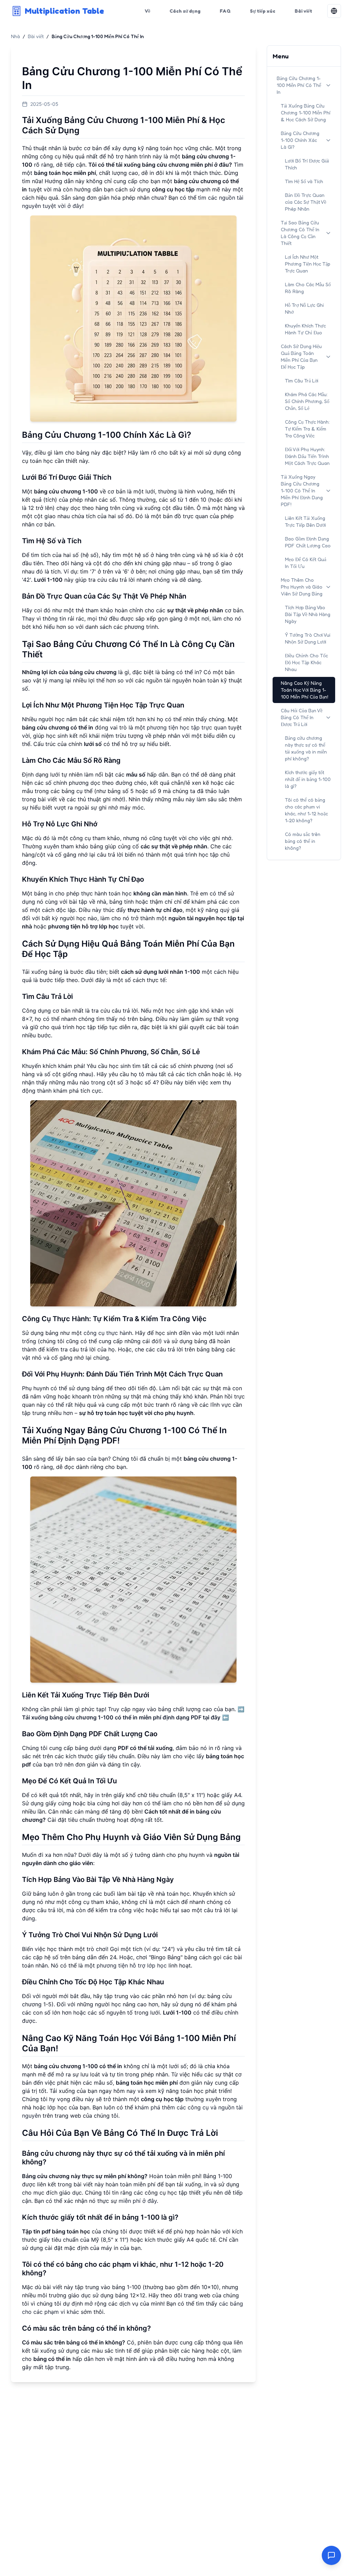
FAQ (225, 11)
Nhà (15, 36)
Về (147, 11)
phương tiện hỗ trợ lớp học (132, 1965)
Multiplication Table (64, 11)
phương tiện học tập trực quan (187, 727)
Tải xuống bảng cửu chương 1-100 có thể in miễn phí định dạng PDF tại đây (121, 1717)
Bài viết (303, 11)
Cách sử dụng (185, 11)
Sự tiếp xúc (263, 11)
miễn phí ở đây (138, 2201)
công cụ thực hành (108, 1333)
